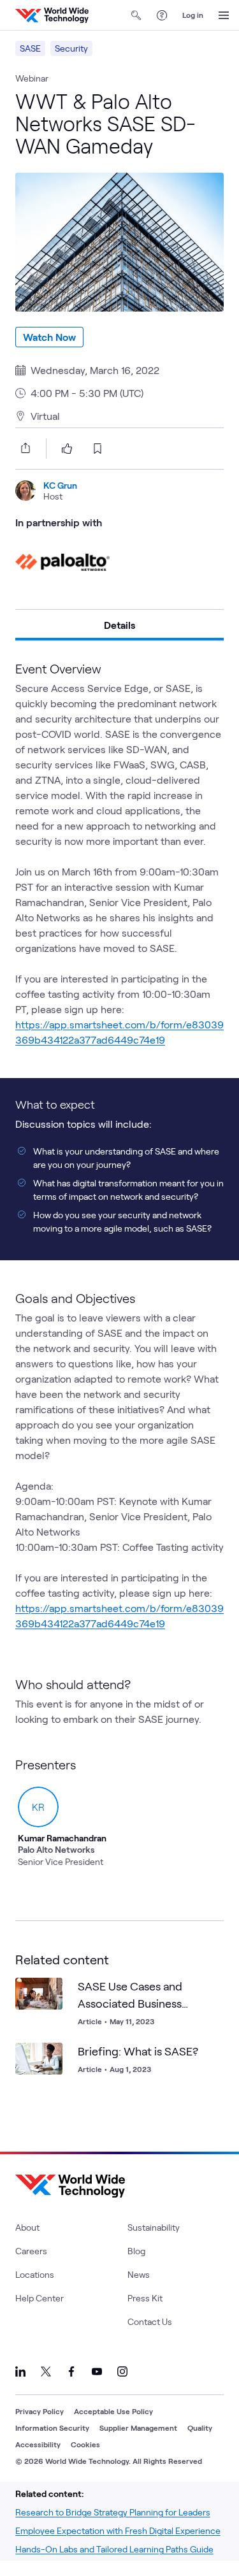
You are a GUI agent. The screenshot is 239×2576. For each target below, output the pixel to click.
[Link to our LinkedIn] (20, 2371)
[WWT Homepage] (52, 15)
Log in (193, 15)
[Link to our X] (46, 2371)
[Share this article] (23, 448)
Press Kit (145, 2298)
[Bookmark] (50, 1990)
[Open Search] (136, 15)
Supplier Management (138, 2428)
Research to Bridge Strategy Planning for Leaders (113, 2512)
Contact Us (150, 2321)
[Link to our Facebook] (71, 2371)
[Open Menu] (224, 15)
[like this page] (67, 449)
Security (71, 48)
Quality (200, 2428)
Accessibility (38, 2444)
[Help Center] (162, 15)
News (139, 2274)
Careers (31, 2251)
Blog (136, 2251)
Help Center (40, 2298)
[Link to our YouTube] (97, 2371)
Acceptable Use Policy (113, 2411)
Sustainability (154, 2227)
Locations (35, 2274)
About (27, 2227)
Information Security (52, 2428)
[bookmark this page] (98, 449)
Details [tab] (119, 625)
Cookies (85, 2444)
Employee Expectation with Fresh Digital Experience (118, 2530)
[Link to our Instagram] (122, 2371)
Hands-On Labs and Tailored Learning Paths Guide (114, 2549)
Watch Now (49, 337)
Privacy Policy (40, 2411)
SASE (30, 48)
